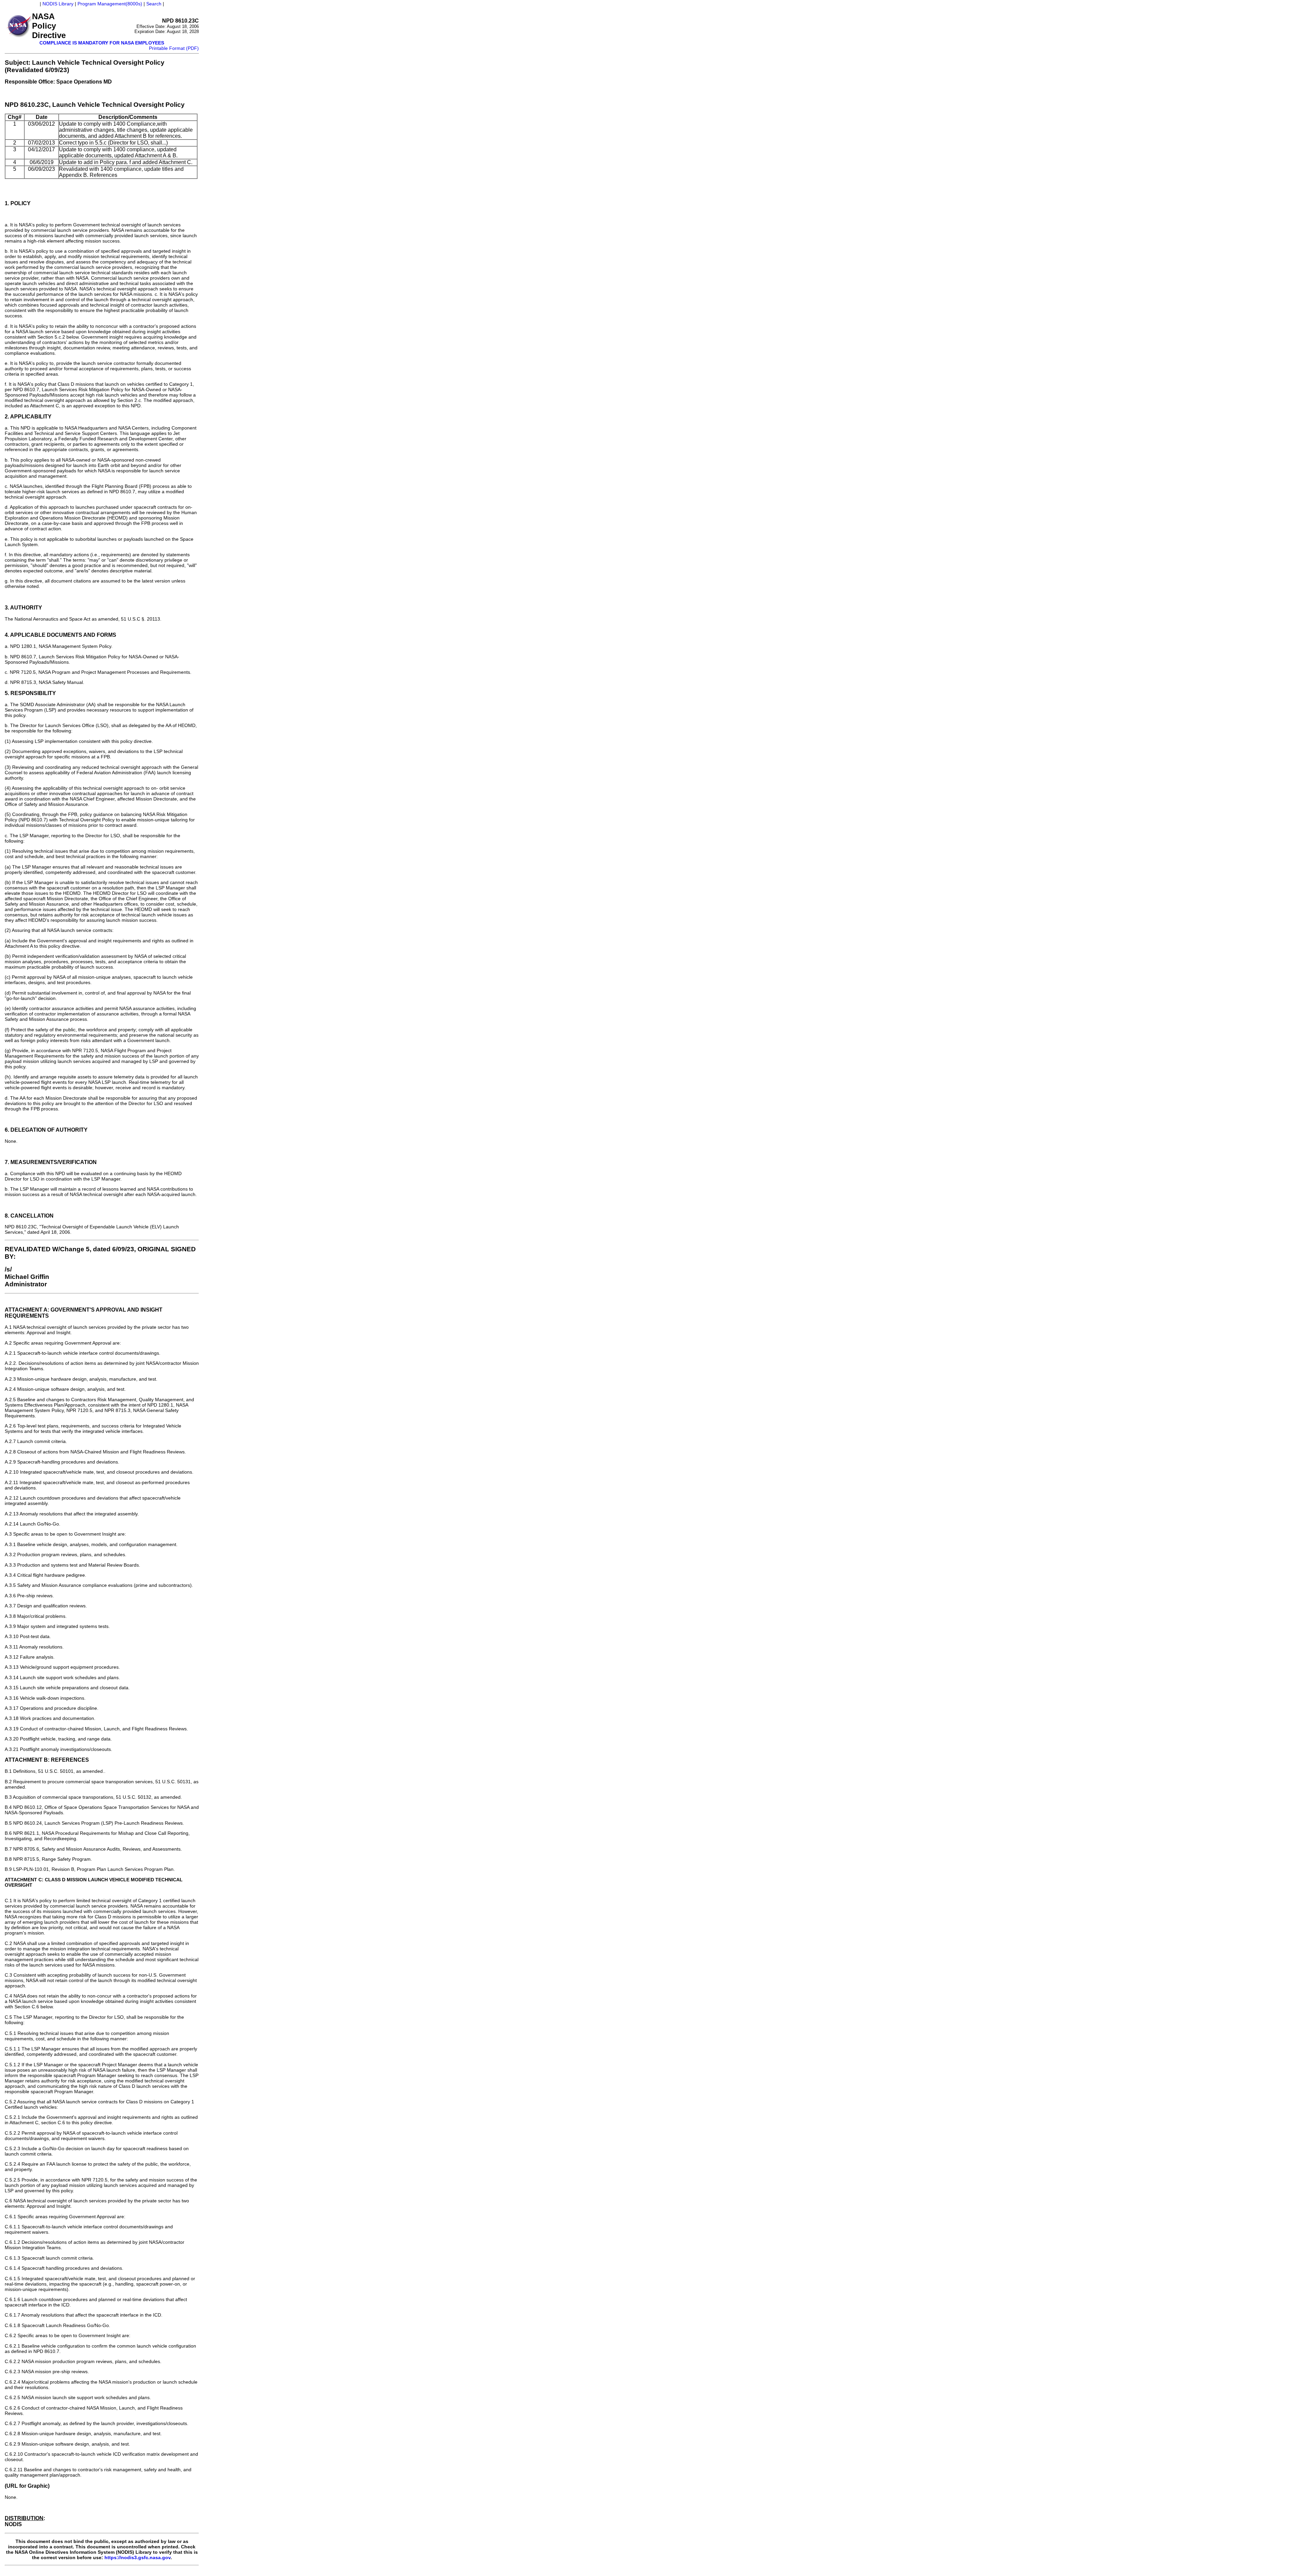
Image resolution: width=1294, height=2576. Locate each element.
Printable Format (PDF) (174, 48)
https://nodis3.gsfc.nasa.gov (137, 2557)
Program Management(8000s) (110, 4)
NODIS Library (58, 4)
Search (154, 4)
